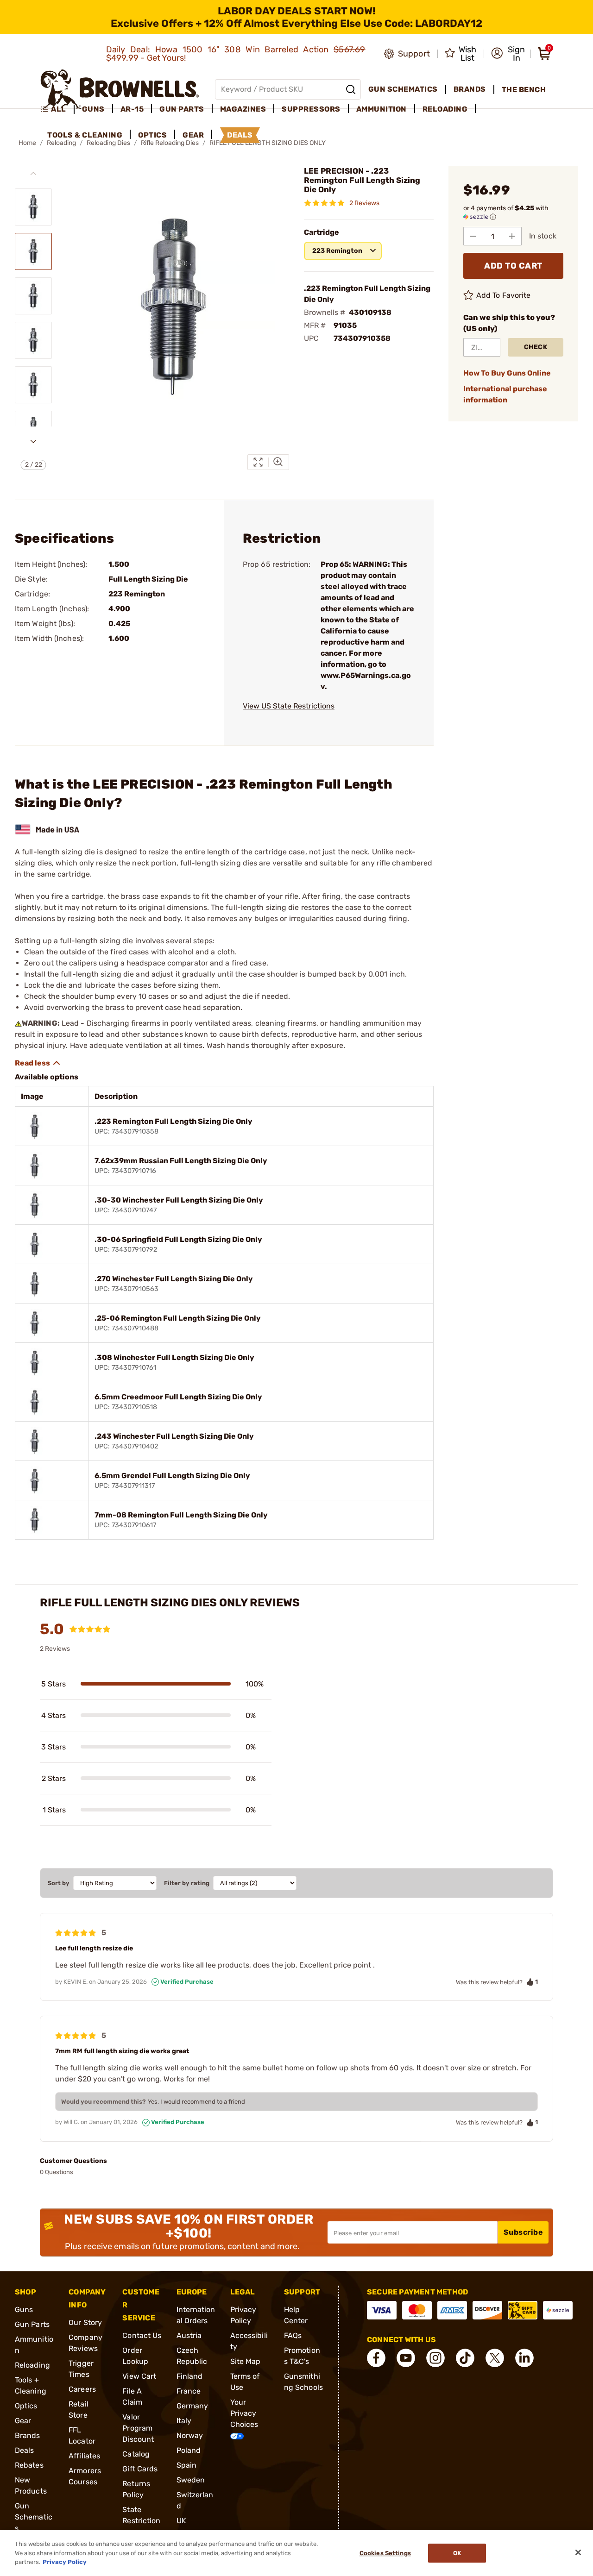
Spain (187, 2465)
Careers (82, 2389)
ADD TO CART (513, 266)
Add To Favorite (504, 295)
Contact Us (142, 2335)
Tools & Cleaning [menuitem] (85, 135)
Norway (190, 2435)
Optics (26, 2406)
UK (181, 2521)
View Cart (139, 2376)
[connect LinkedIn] (524, 2358)
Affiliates (84, 2456)
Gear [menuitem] (193, 135)
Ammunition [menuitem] (382, 109)
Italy (184, 2421)
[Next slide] (33, 441)
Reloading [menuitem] (445, 109)
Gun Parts (32, 2324)
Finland (190, 2376)
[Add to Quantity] (512, 236)
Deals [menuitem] (240, 135)
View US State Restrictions (289, 706)
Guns (24, 2310)
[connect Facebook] (376, 2358)
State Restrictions (141, 2521)
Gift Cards (140, 2469)
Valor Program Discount (138, 2428)
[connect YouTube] (406, 2358)
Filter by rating (187, 1883)
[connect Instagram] (435, 2358)
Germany (192, 2406)
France (189, 2391)
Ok (457, 2553)
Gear (23, 2421)
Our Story (85, 2322)
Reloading (32, 2365)
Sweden (191, 2480)
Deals (25, 2450)
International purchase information (505, 394)
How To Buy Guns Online (507, 373)
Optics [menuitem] (152, 135)
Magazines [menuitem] (243, 109)
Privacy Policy (65, 2562)
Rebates (29, 2465)
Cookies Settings (385, 2553)
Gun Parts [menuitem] (182, 109)
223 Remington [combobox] (337, 251)
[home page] (120, 89)
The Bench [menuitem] (524, 90)
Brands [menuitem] (470, 89)
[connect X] (495, 2358)
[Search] (351, 89)
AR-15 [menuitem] (132, 109)
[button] (508, 54)
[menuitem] (57, 109)
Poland (189, 2450)
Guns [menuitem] (93, 109)
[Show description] (38, 1063)
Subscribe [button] (524, 2232)
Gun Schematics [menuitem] (403, 89)
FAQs (293, 2335)
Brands (28, 2435)
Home (27, 143)
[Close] (578, 2552)
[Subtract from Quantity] (473, 236)
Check (536, 347)
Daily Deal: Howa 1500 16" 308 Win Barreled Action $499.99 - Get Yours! (236, 54)
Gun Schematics (34, 2517)
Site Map (246, 2361)
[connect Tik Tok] (465, 2358)
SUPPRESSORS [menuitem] (311, 109)
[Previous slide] (33, 174)
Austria (189, 2335)
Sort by (59, 1883)
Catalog (136, 2454)
